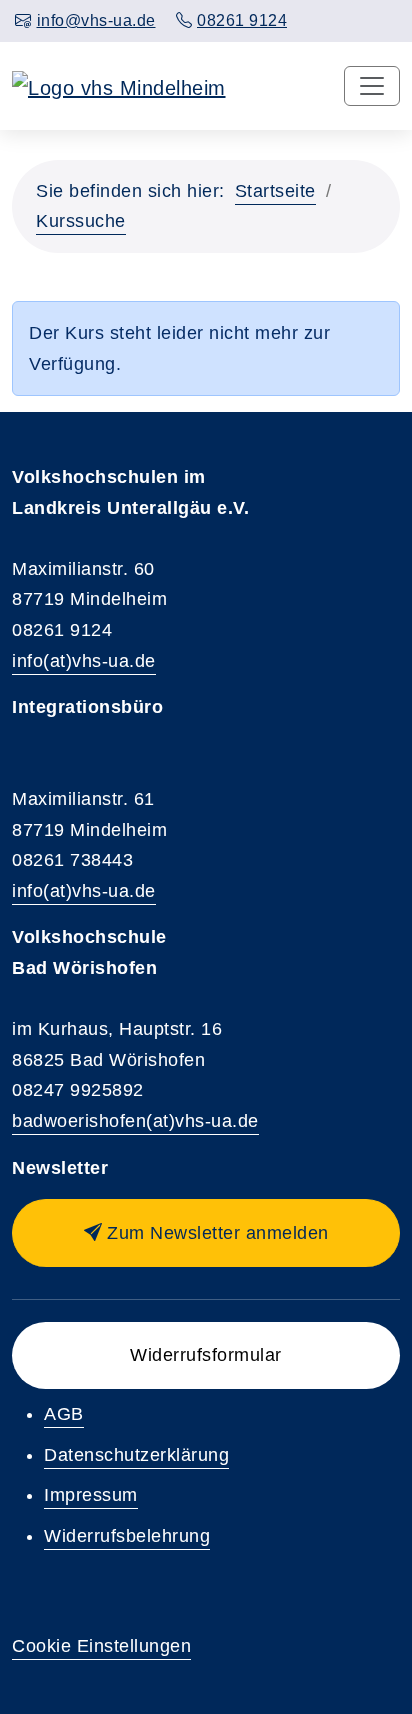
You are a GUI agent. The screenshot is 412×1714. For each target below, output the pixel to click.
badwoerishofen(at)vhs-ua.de (135, 1121)
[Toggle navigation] (372, 86)
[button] (206, 1233)
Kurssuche (81, 221)
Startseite (275, 191)
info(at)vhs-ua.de (84, 661)
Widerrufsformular (206, 1355)
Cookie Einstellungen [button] (101, 1646)
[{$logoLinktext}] (119, 86)
